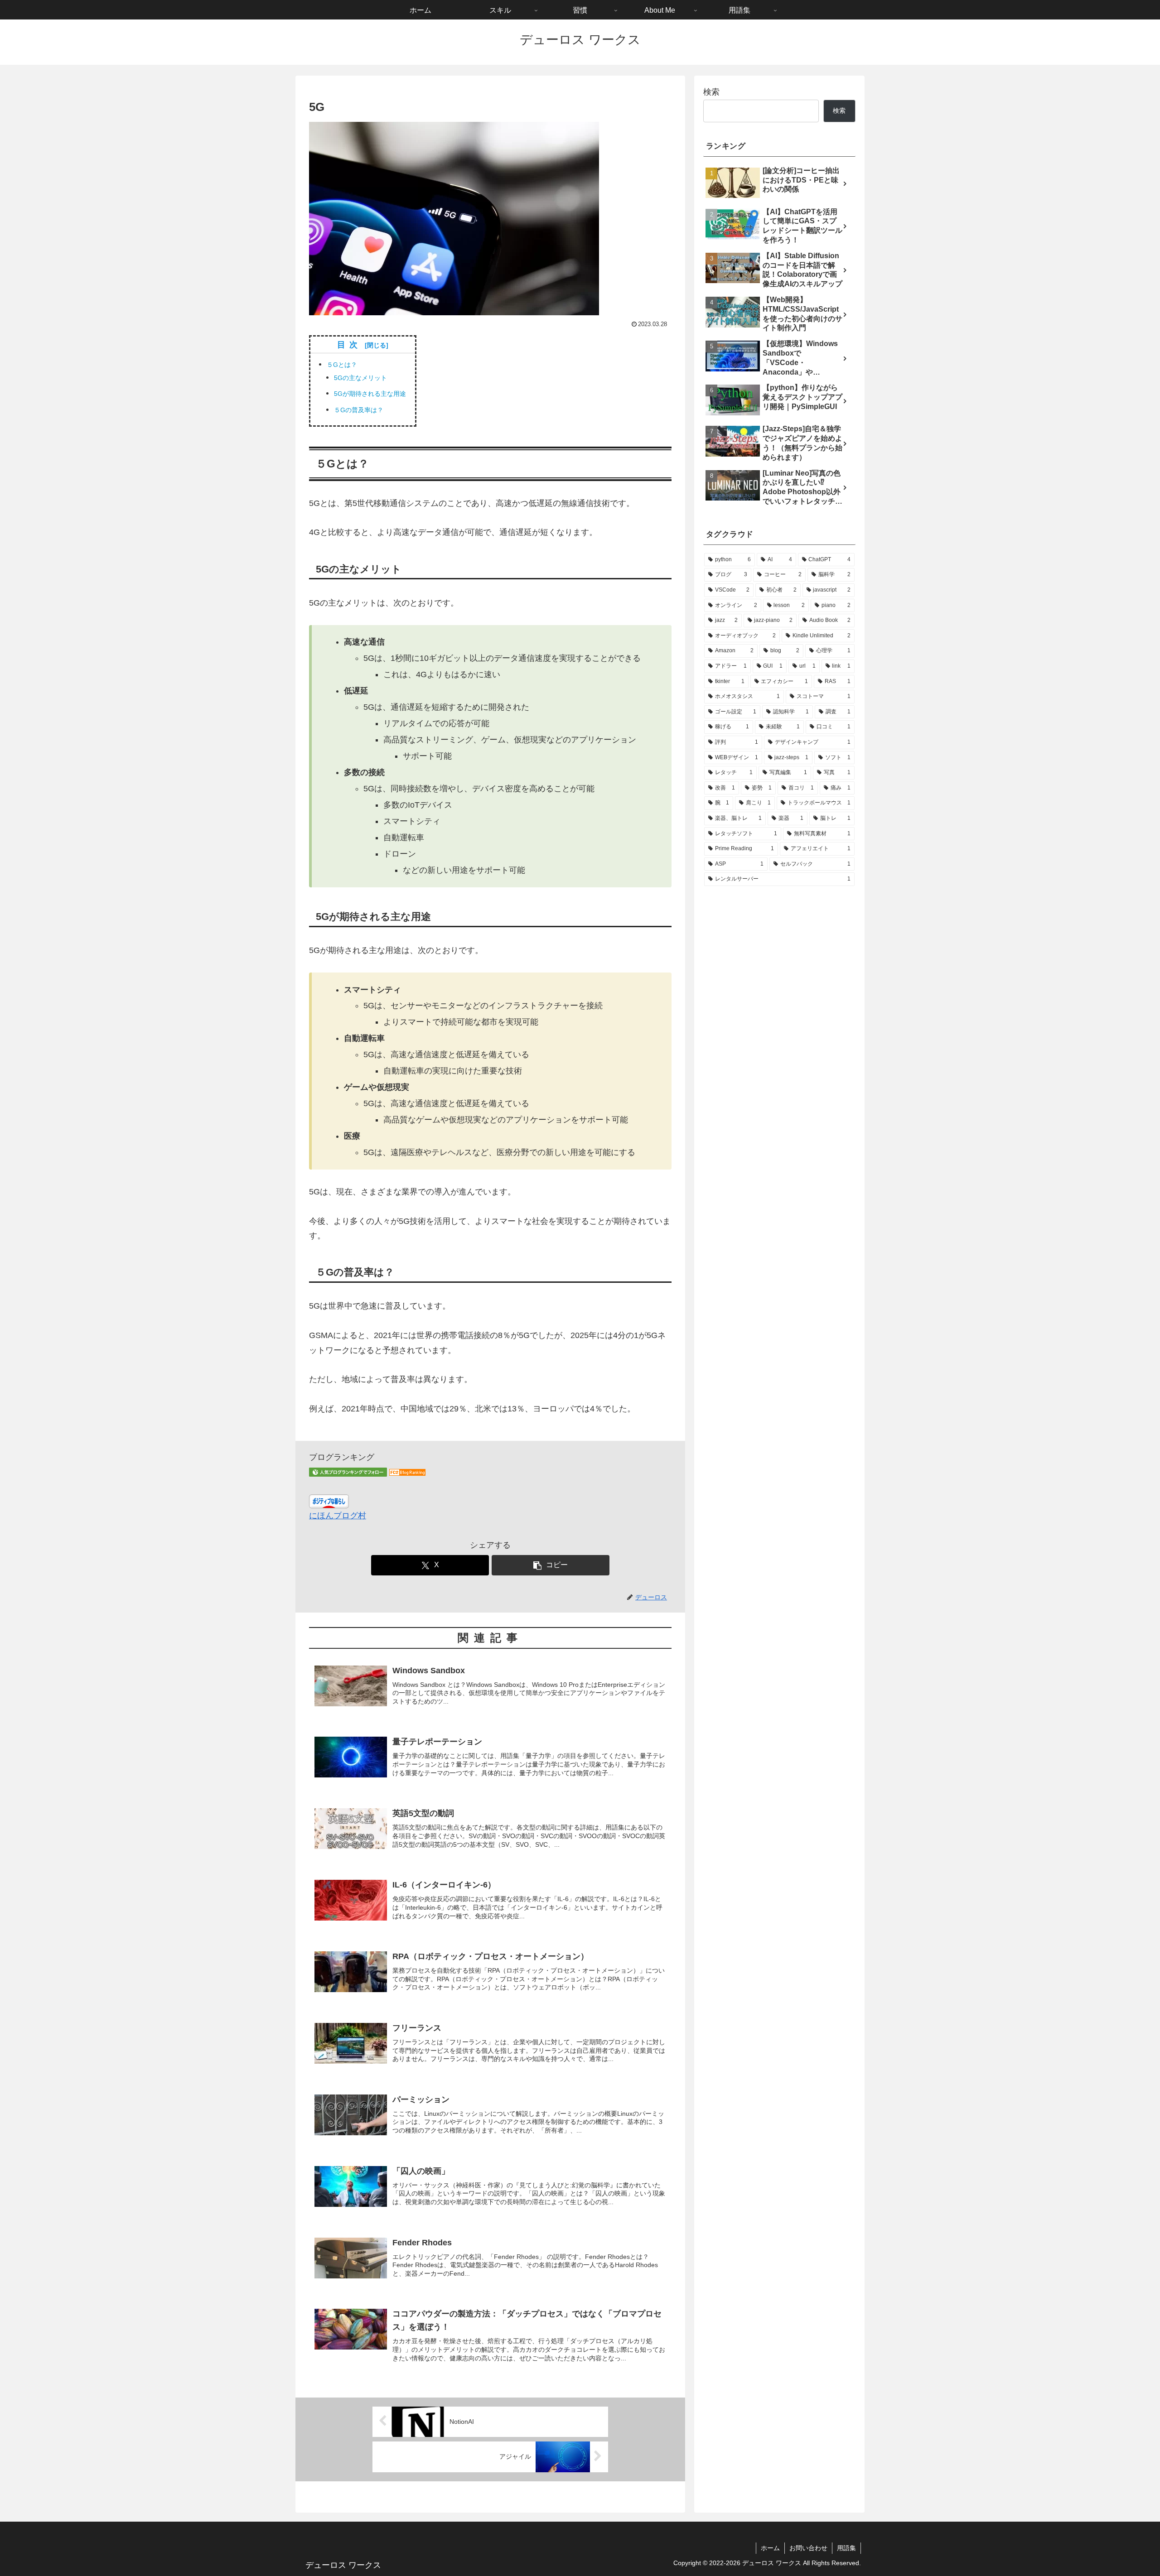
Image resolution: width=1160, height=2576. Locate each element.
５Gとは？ (342, 365)
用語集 (846, 2548)
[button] (551, 1565)
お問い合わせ (808, 2548)
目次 (349, 345)
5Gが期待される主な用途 (370, 394)
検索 (711, 92)
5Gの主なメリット (360, 378)
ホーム (770, 2548)
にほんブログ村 (338, 1516)
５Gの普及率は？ (359, 410)
